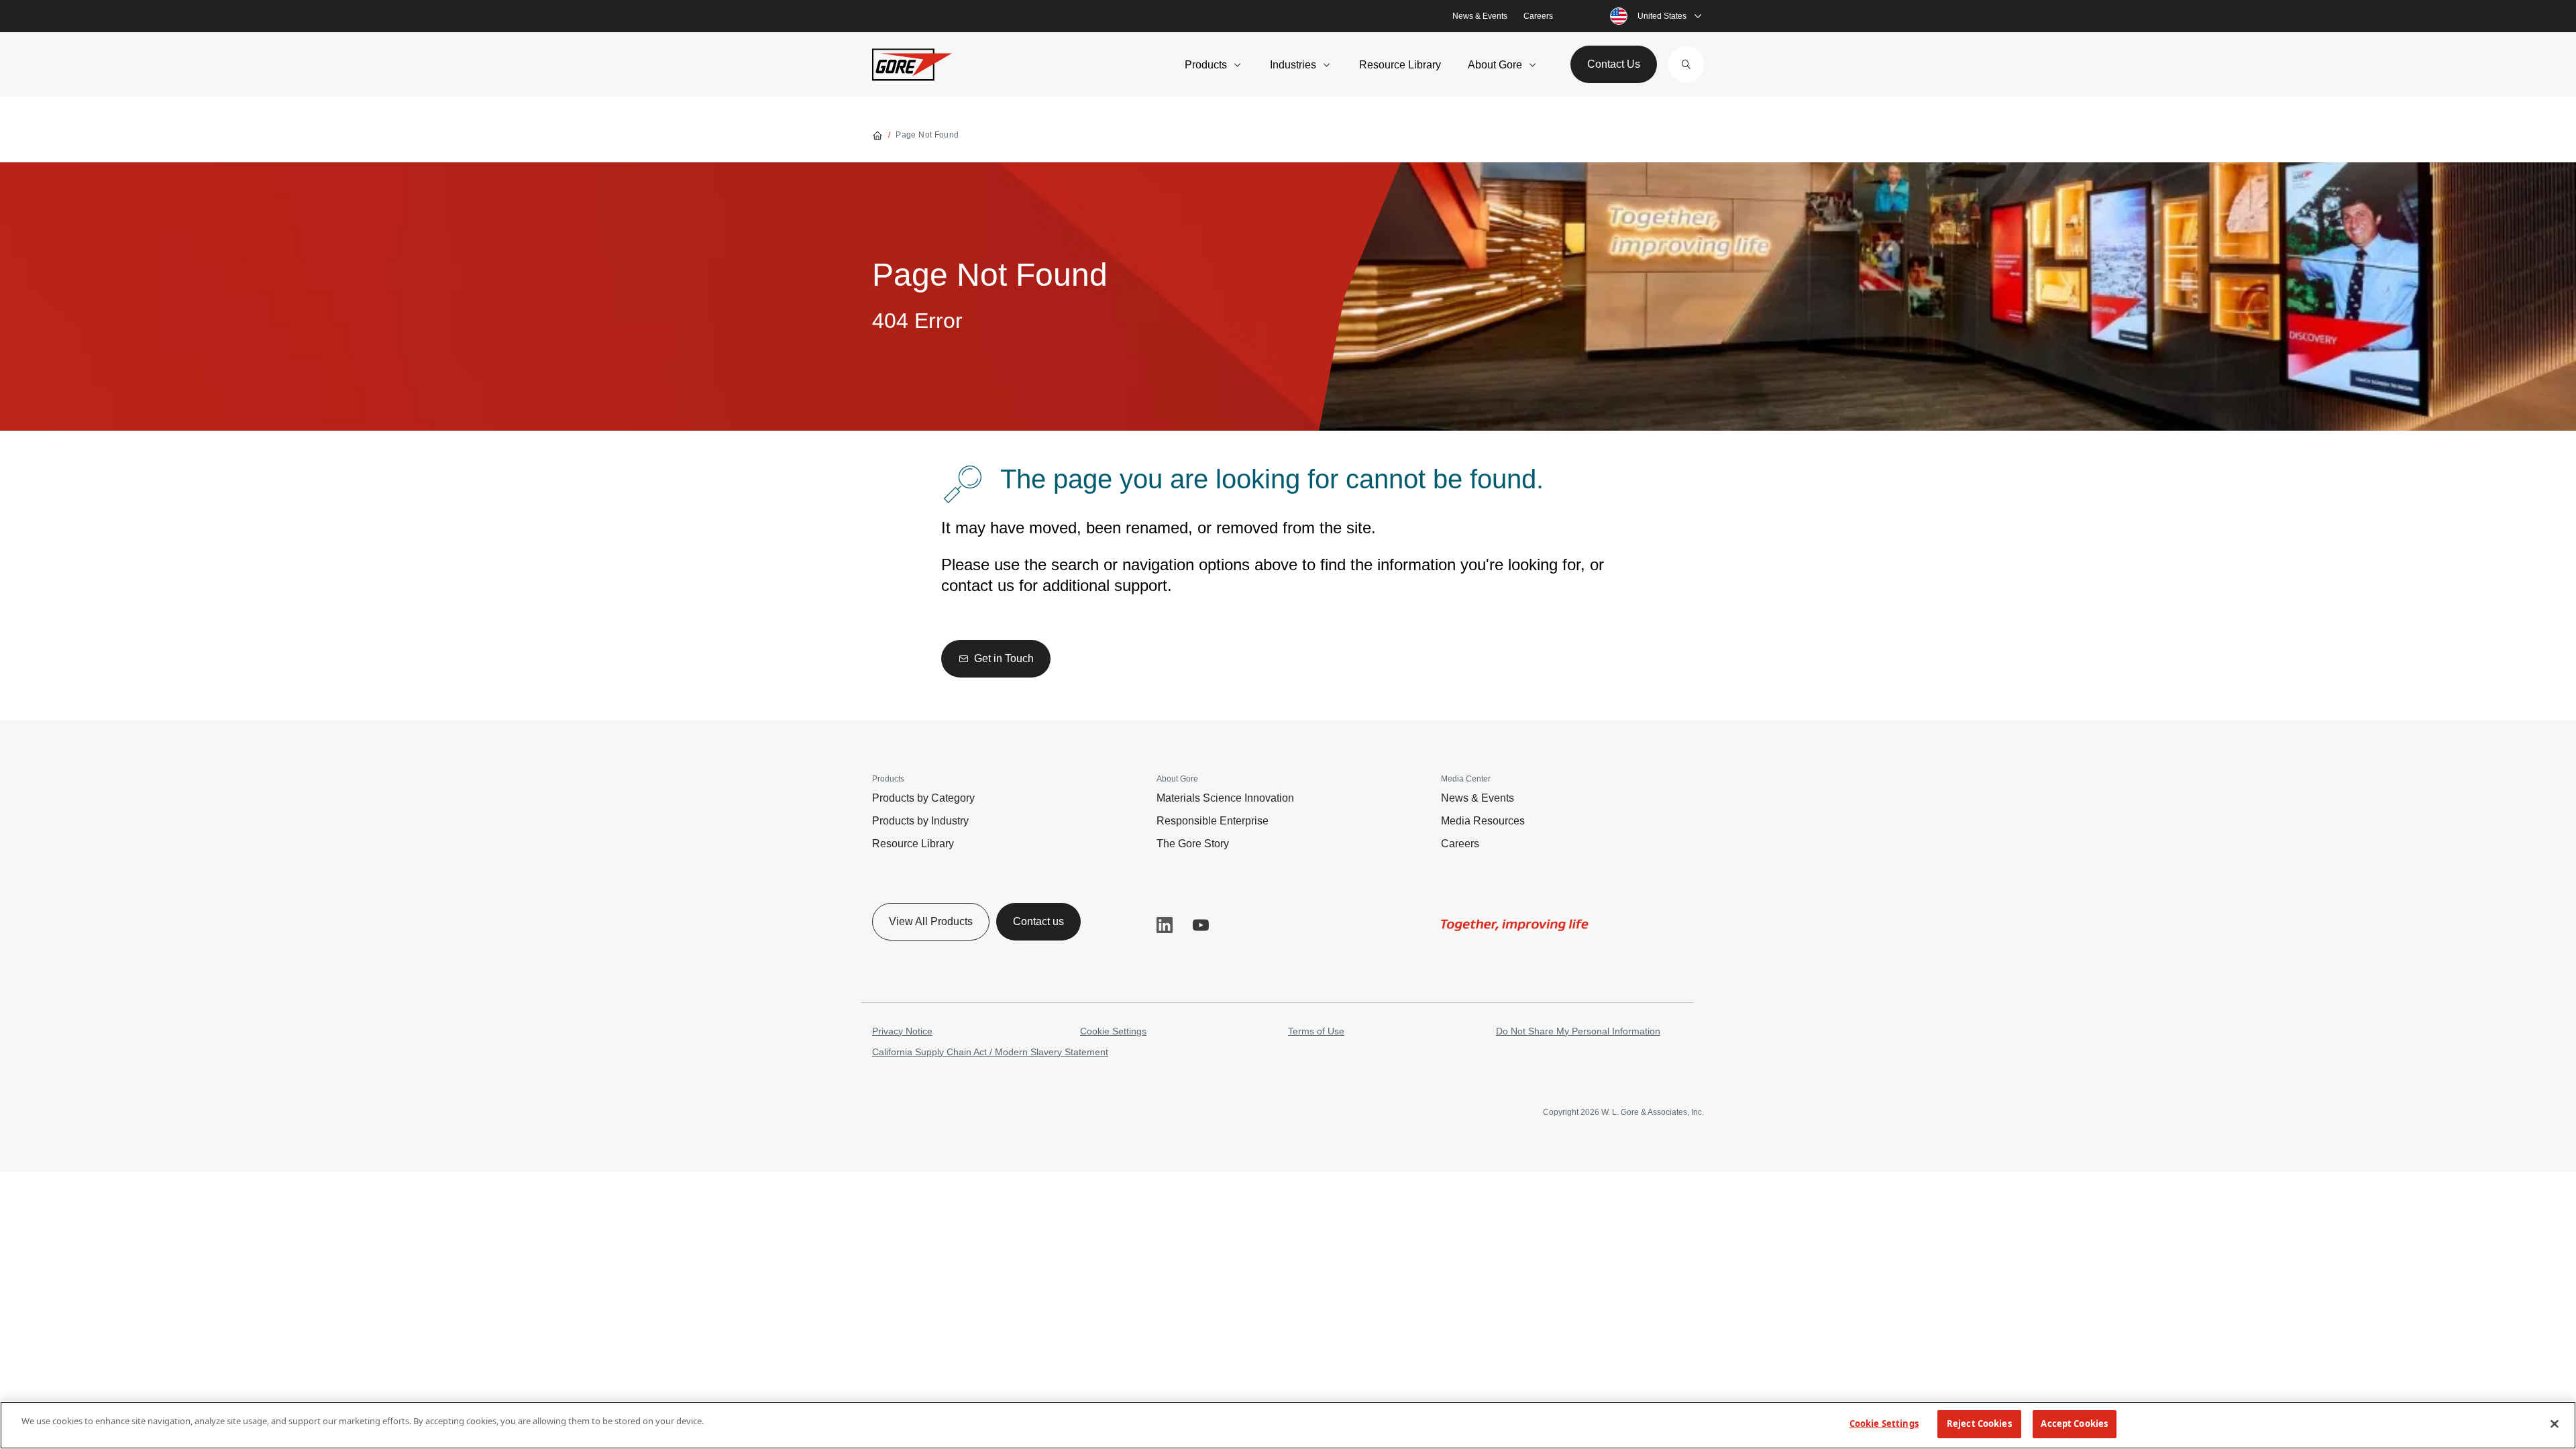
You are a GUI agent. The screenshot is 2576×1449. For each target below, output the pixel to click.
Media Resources (1483, 821)
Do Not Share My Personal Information (1578, 1031)
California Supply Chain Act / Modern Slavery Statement (990, 1052)
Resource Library (1400, 65)
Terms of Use (1316, 1031)
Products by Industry (920, 821)
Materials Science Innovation (1225, 798)
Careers (1538, 16)
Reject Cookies (1979, 1424)
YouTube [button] (1201, 925)
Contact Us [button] (1614, 64)
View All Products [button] (931, 921)
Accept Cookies (2074, 1424)
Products (1206, 65)
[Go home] (877, 135)
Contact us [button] (1038, 921)
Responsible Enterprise (1213, 821)
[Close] (2555, 1424)
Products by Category (923, 798)
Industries (1293, 65)
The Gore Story (1193, 844)
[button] (1686, 64)
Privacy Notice (902, 1031)
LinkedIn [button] (1165, 925)
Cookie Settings (1113, 1031)
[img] (1515, 925)
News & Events (1480, 16)
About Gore (1495, 65)
